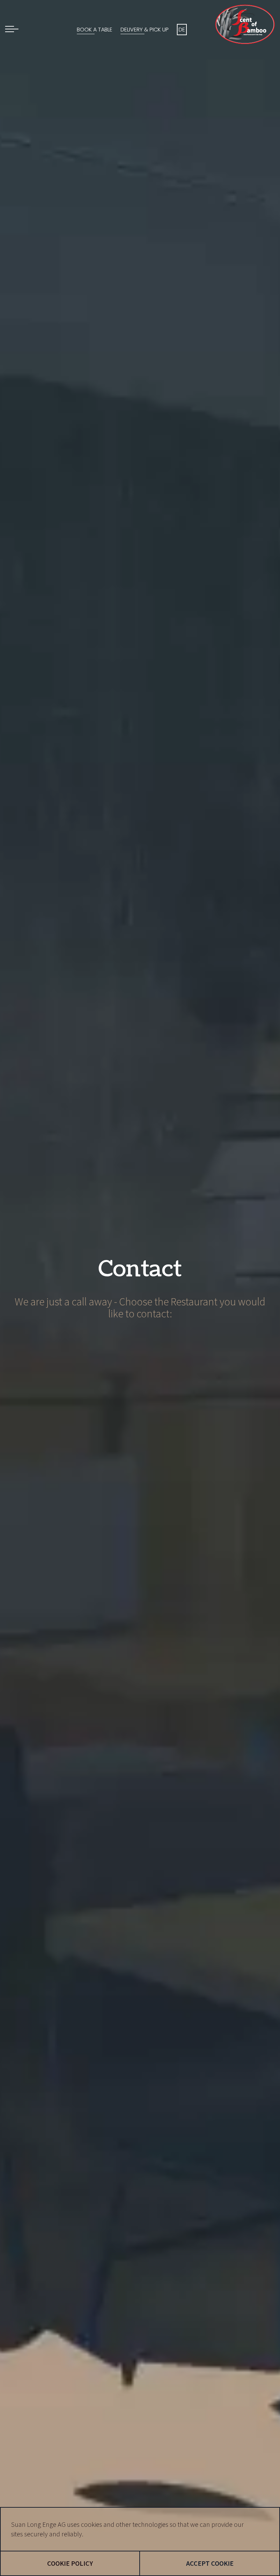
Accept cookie (210, 2563)
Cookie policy (70, 2563)
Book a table (95, 30)
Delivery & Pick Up (145, 30)
